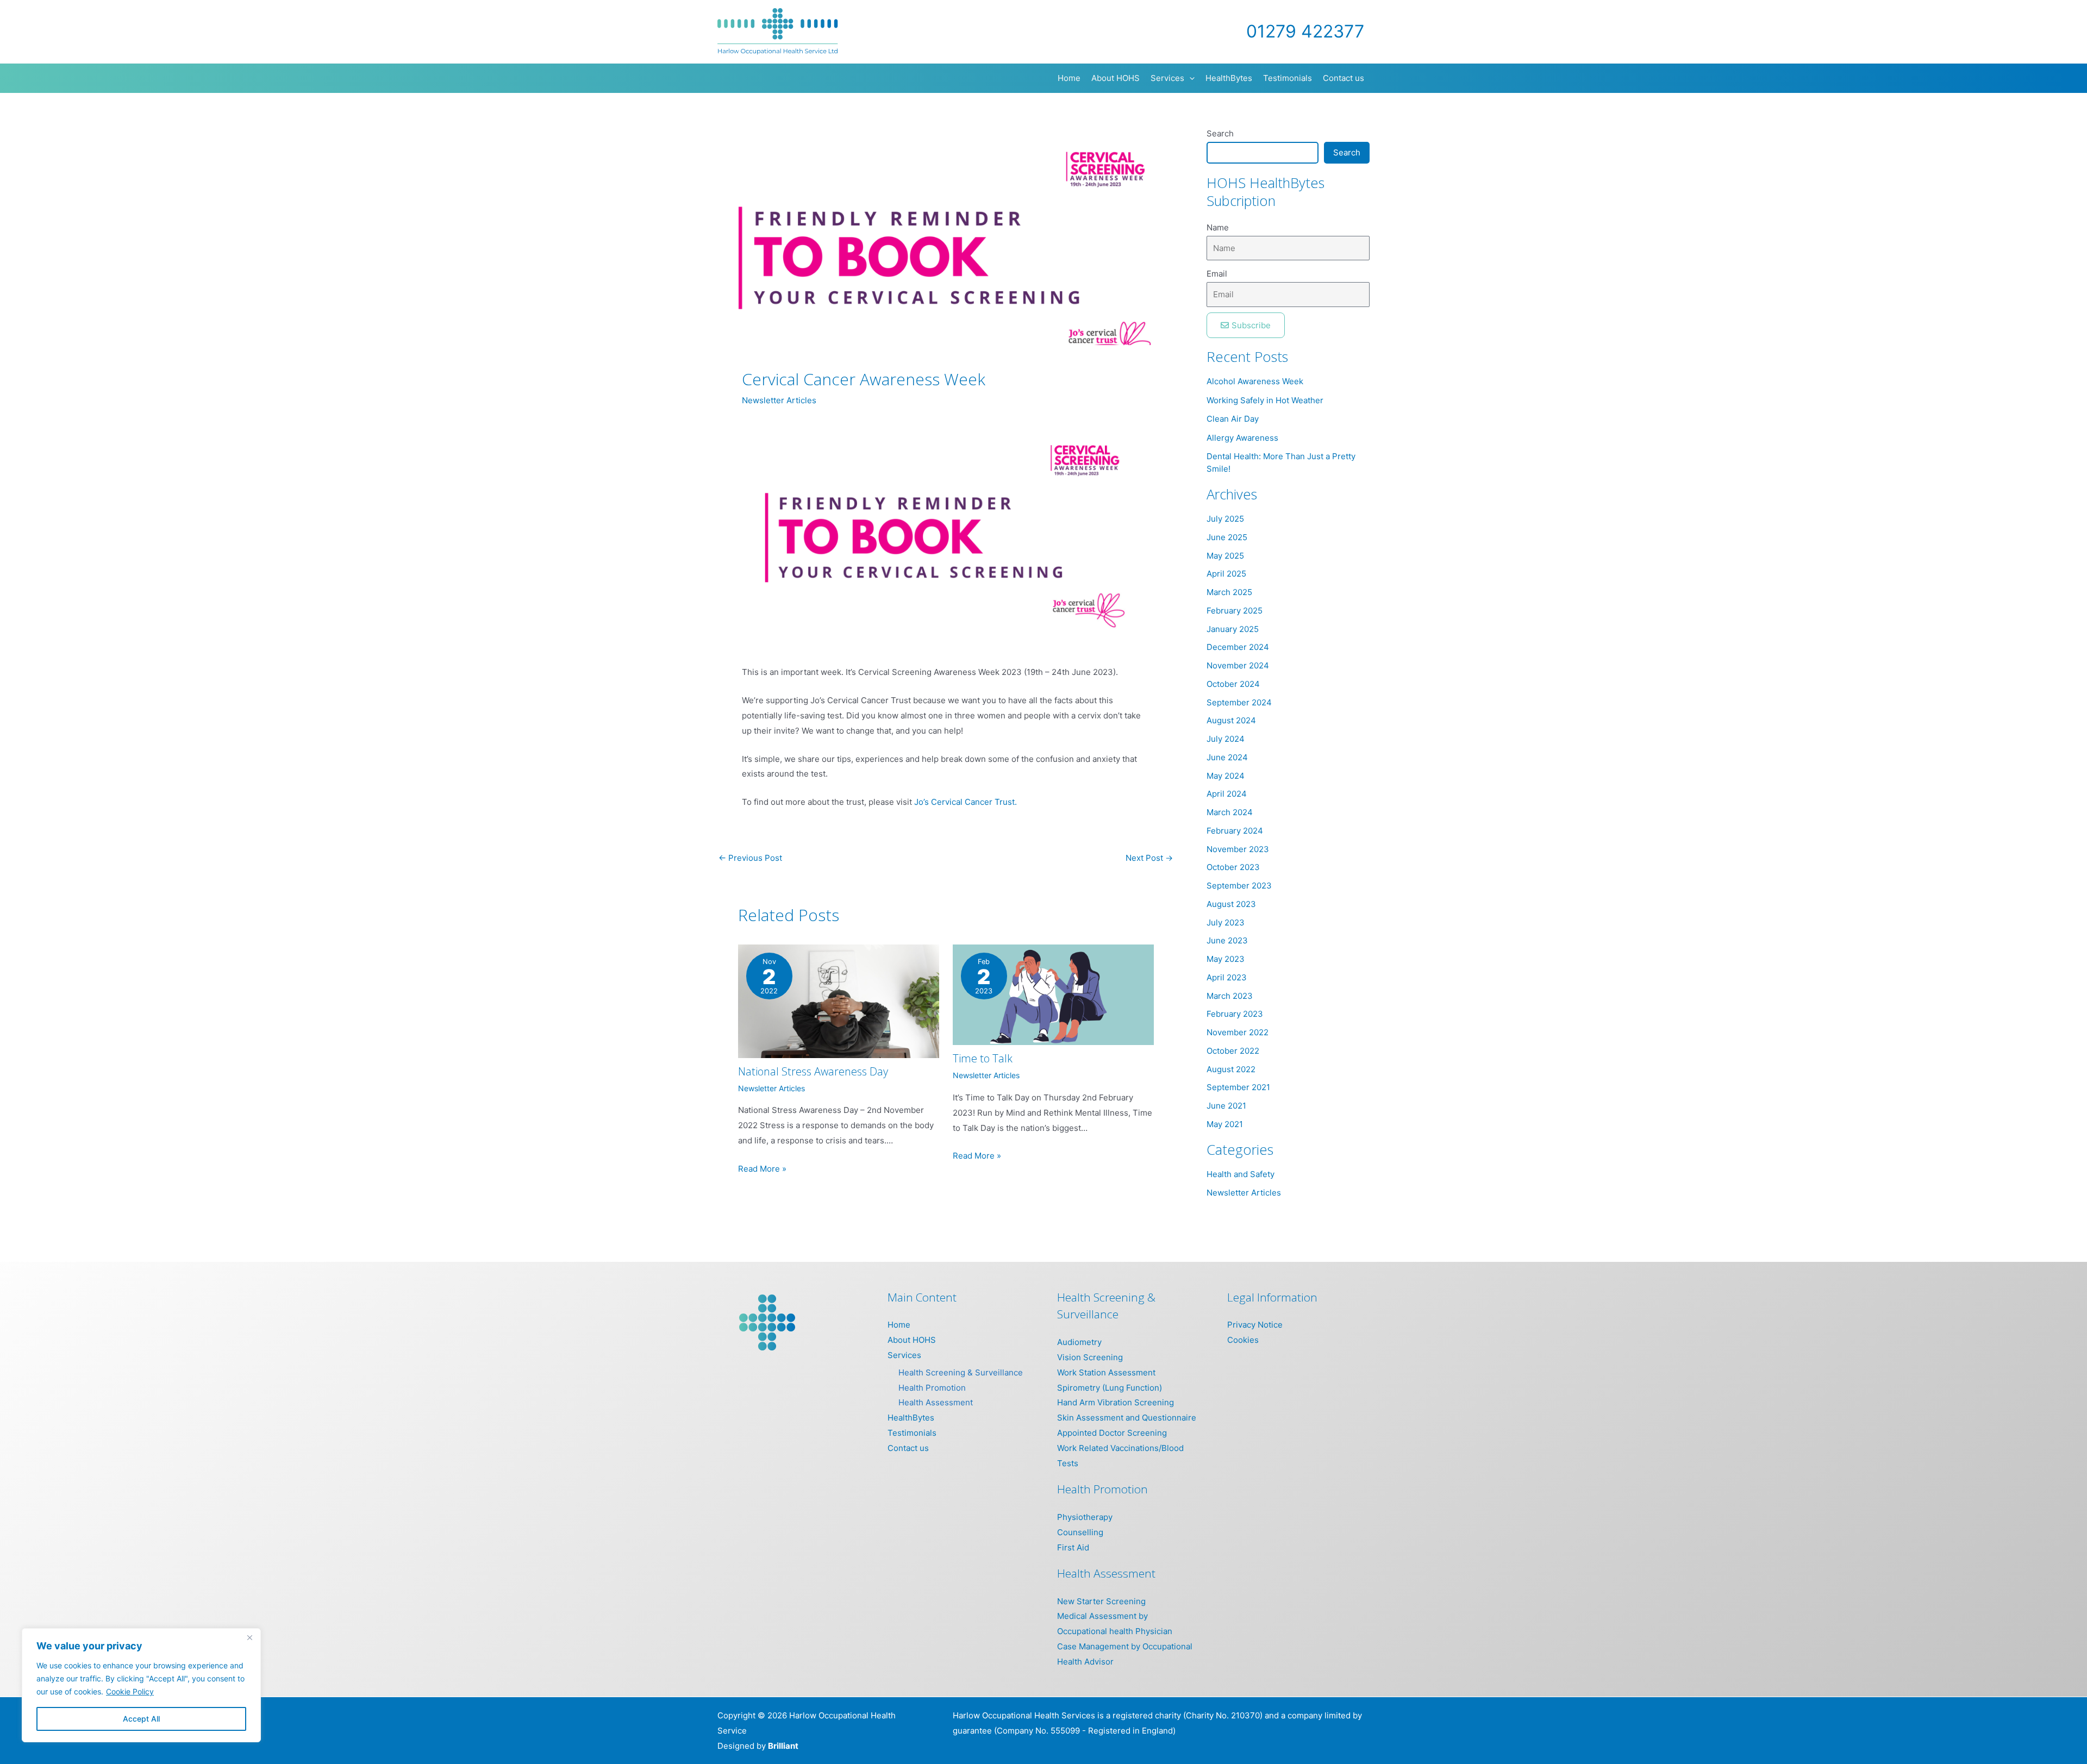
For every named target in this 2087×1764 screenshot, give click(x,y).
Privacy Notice (1255, 1325)
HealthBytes (911, 1418)
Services (904, 1355)
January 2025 (1233, 629)
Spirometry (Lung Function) (1110, 1388)
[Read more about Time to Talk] (1053, 994)
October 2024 (1233, 684)
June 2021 (1226, 1106)
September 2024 (1239, 702)
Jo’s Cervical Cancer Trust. (966, 802)
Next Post (1149, 858)
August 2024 (1231, 720)
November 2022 (1238, 1032)
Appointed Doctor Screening (1112, 1433)
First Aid (1073, 1547)
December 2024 (1238, 647)
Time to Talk (983, 1058)
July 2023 (1226, 922)
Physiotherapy (1085, 1517)
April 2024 (1227, 794)
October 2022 (1233, 1051)
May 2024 (1226, 776)
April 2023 (1227, 977)
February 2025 (1235, 611)
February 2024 (1235, 831)
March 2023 (1230, 996)
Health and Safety (1241, 1174)
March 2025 (1229, 592)
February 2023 (1235, 1014)
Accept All (141, 1719)
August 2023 (1231, 904)
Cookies (1243, 1340)
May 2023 (1226, 959)
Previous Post (750, 858)
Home (899, 1325)
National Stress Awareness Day (813, 1071)
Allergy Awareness (1242, 438)
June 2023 (1227, 940)
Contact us (908, 1448)
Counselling (1080, 1532)
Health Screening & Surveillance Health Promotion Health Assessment (961, 1388)
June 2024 (1227, 757)
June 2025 (1227, 537)
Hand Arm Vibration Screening (1116, 1402)
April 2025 (1226, 574)
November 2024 (1238, 665)
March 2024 (1230, 812)
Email (1217, 274)
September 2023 (1239, 886)
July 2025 (1225, 519)
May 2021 (1225, 1124)
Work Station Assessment (1106, 1372)
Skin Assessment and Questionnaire (1127, 1418)
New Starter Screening (1101, 1601)
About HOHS (912, 1340)
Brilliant (783, 1746)
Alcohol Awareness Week (1255, 381)
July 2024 (1226, 739)
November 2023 (1238, 849)
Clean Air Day (1233, 419)
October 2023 (1233, 867)
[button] (1189, 78)
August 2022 (1231, 1069)
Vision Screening (1090, 1357)
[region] (141, 1685)
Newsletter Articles (779, 400)
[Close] (249, 1637)
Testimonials (912, 1433)
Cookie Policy (130, 1691)
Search (1220, 133)
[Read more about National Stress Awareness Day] (839, 1001)
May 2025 (1225, 556)
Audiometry (1079, 1342)
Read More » (762, 1169)
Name (1218, 227)
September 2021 (1238, 1087)
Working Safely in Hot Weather (1265, 400)
